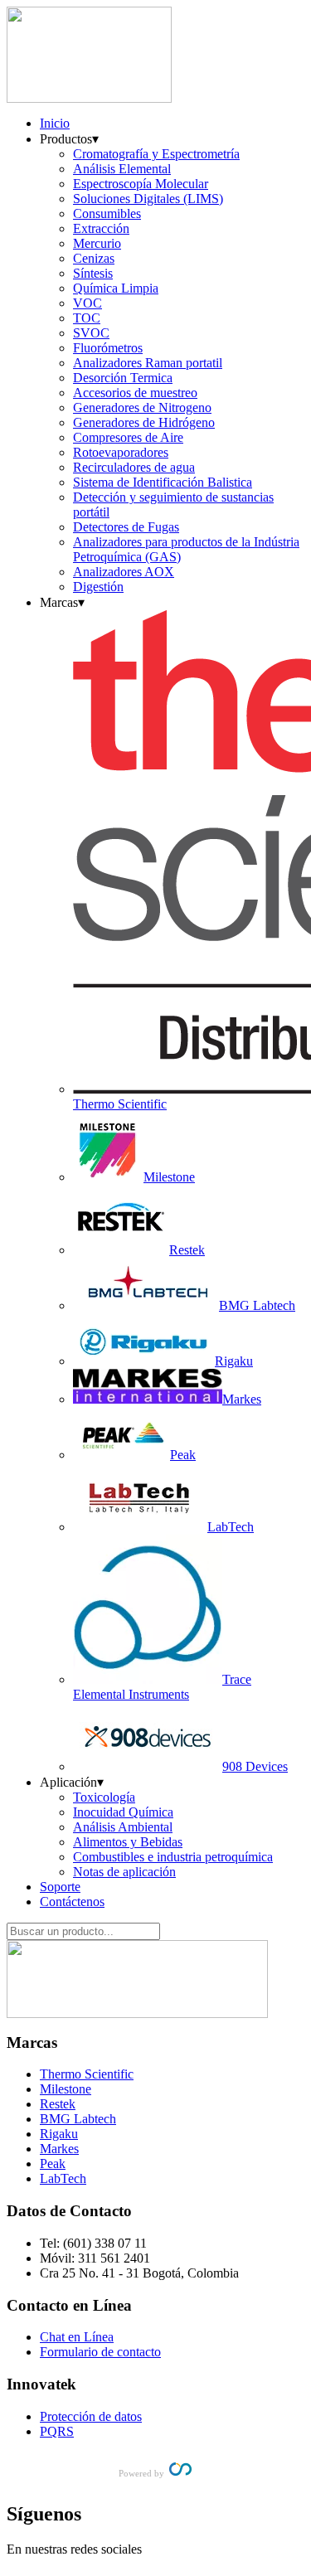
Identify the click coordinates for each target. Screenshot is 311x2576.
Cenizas (94, 258)
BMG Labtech (78, 2119)
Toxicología (104, 1797)
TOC (87, 318)
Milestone (66, 2089)
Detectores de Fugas (126, 527)
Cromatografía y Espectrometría (156, 154)
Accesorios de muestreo (135, 393)
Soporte (60, 1887)
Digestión (98, 587)
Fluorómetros (108, 348)
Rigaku (59, 2134)
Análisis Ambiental (123, 1827)
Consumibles (107, 213)
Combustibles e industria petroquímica (173, 1857)
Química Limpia (116, 288)
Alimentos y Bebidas (128, 1842)
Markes (59, 2149)
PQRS (57, 2431)
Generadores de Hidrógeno (144, 422)
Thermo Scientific (87, 2074)
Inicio (55, 123)
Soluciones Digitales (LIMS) (148, 199)
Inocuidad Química (123, 1812)
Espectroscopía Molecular (141, 184)
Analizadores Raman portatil (148, 363)
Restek (58, 2104)
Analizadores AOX (124, 572)
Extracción (101, 228)
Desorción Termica (123, 378)
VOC (87, 303)
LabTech (63, 2178)
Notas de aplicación (124, 1872)
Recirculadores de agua (134, 467)
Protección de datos (91, 2416)
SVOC (91, 333)
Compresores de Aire (128, 437)
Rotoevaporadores (121, 452)
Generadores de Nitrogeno (142, 408)
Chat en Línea (77, 2337)
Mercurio (97, 243)
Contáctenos (72, 1902)
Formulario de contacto (100, 2352)
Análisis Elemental (122, 169)
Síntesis (93, 273)
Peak (53, 2164)
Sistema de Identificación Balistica (163, 482)
